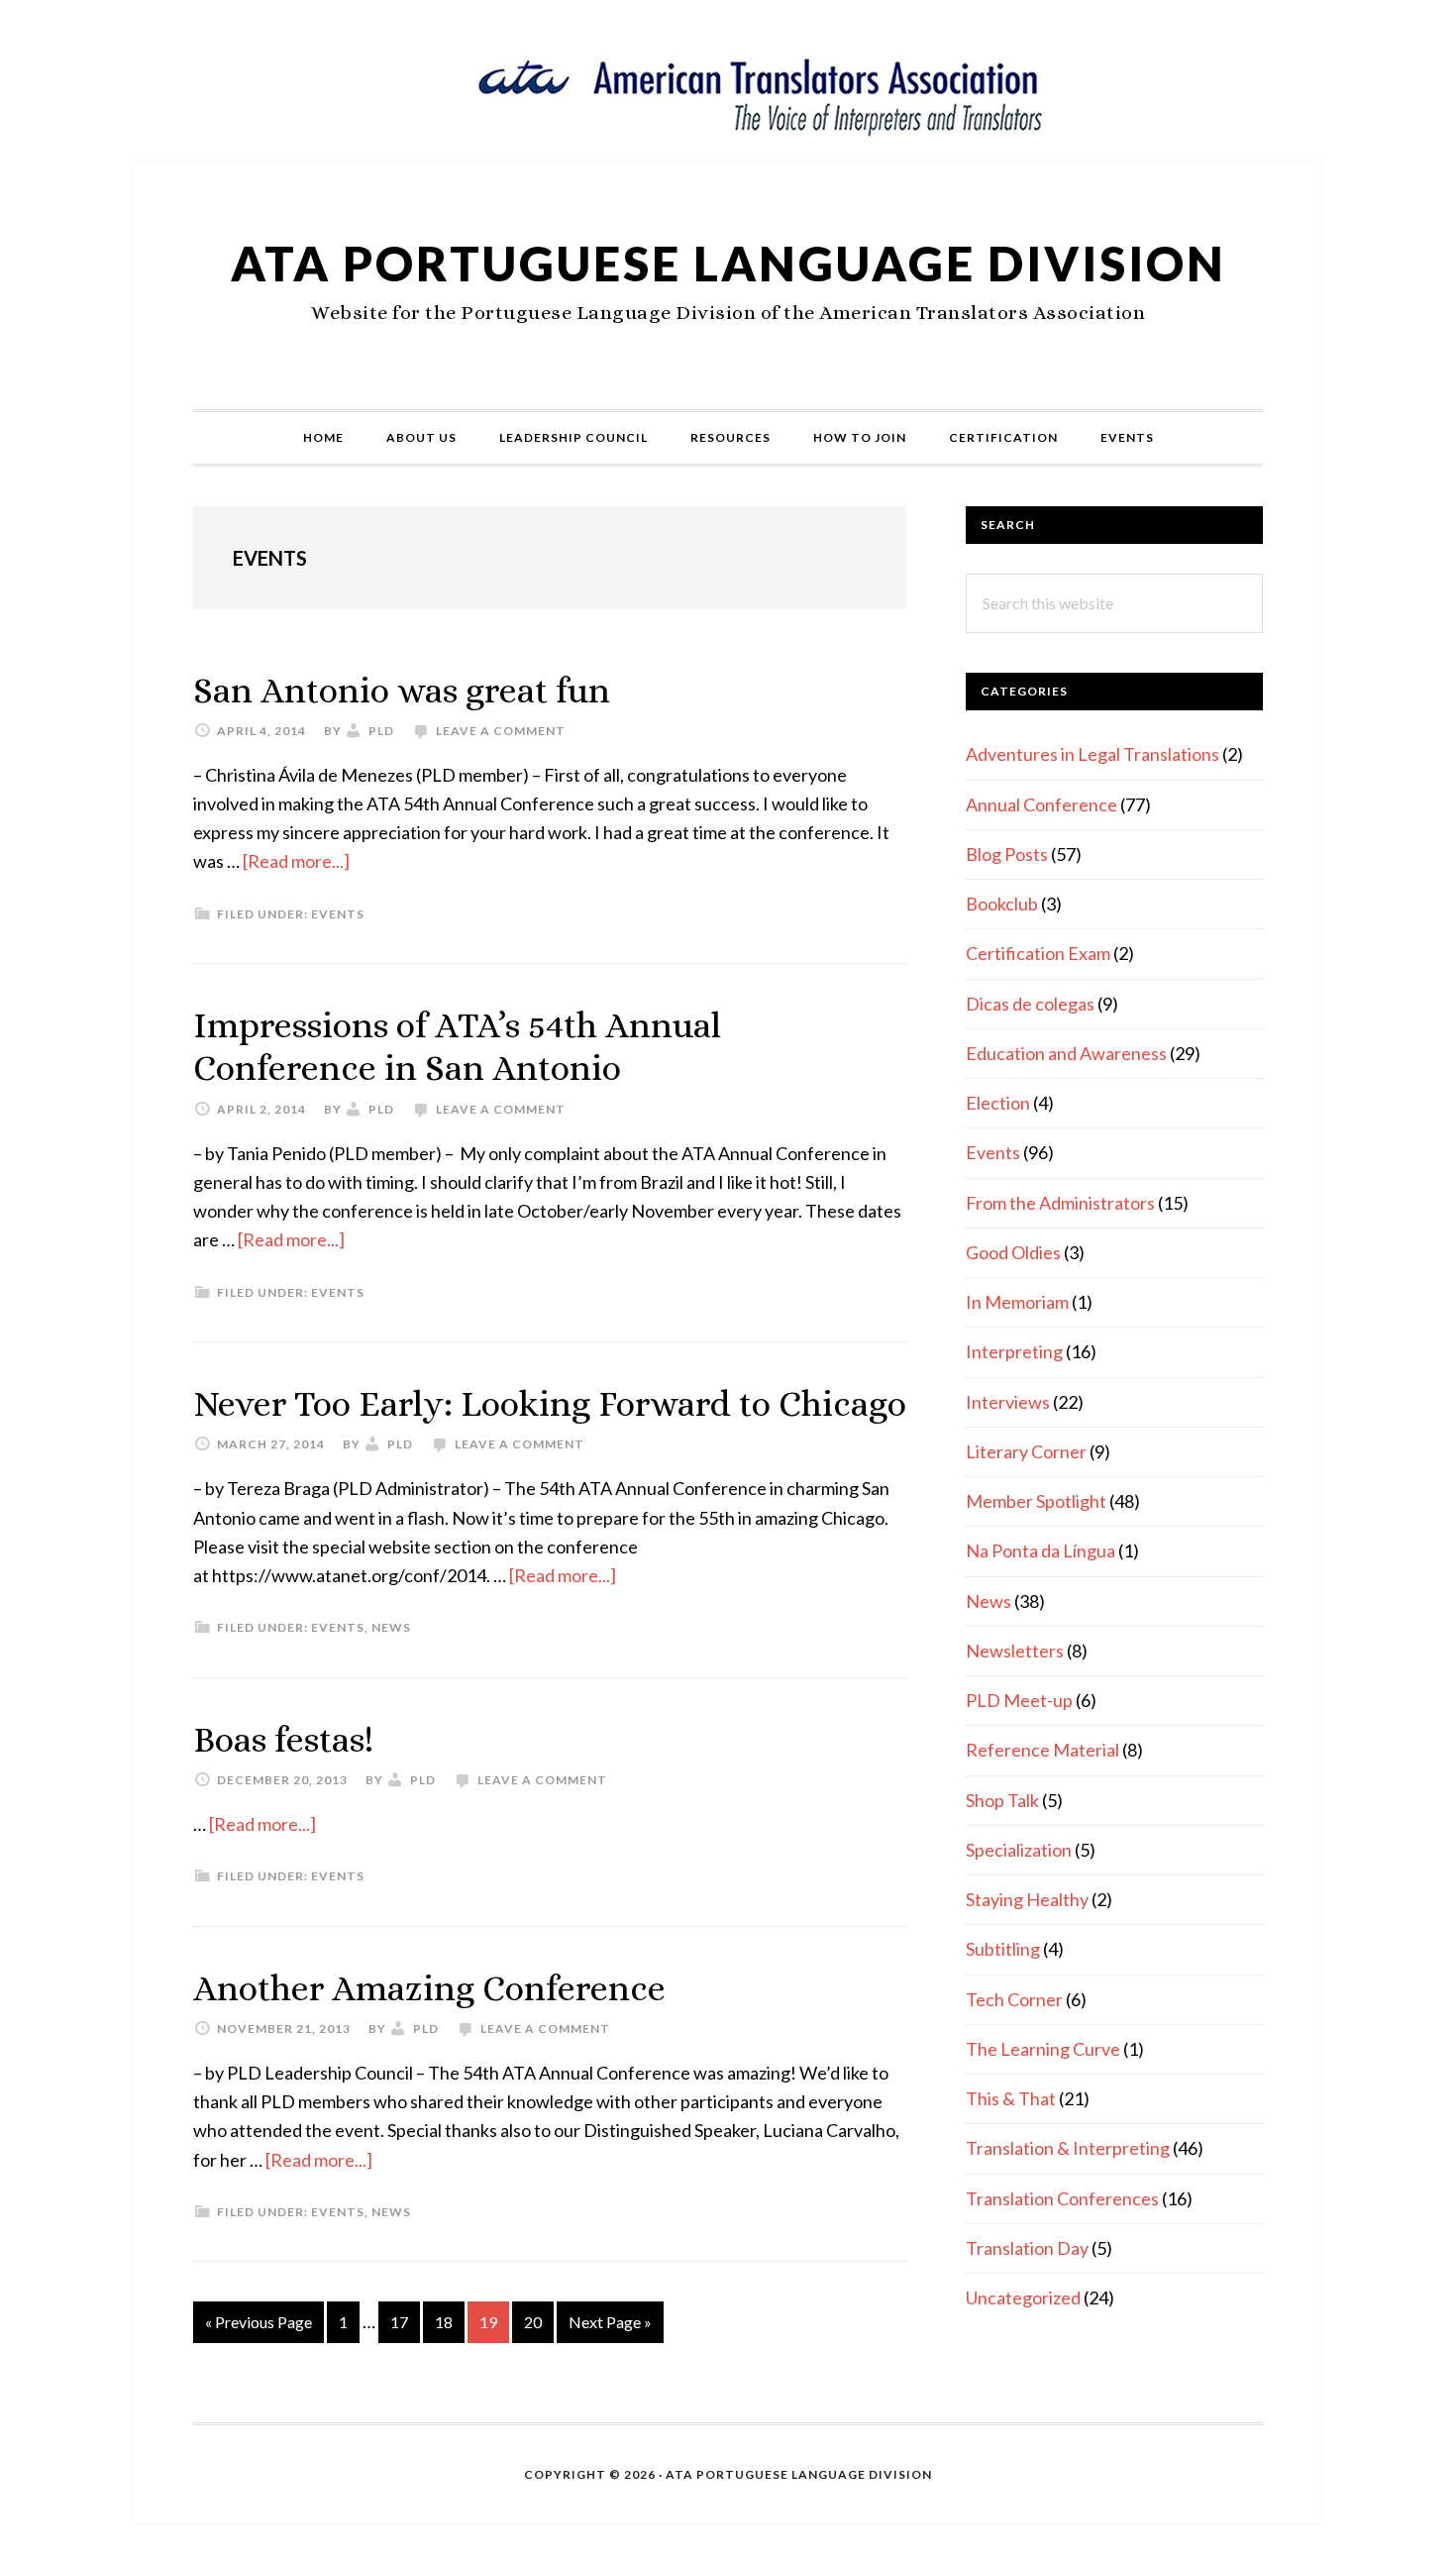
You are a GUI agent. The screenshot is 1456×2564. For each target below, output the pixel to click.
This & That (1011, 2098)
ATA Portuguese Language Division (728, 263)
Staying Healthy (1027, 1899)
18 (449, 2321)
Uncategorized (1023, 2297)
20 (538, 2321)
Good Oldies (1013, 1252)
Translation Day (1027, 2248)
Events (338, 914)
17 (405, 2321)
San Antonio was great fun (402, 690)
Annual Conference (1041, 804)
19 (494, 2321)
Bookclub (1002, 904)
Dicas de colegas (1030, 1004)
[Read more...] (296, 861)
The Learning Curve (1043, 2049)
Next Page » (610, 2327)
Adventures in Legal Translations (1092, 754)
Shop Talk (1002, 1800)
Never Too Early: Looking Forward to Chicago (550, 1403)
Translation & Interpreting (1068, 2148)
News (391, 1627)
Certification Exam (1038, 953)
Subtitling (1003, 1949)
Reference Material (1042, 1750)
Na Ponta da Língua (1040, 1550)
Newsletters (1015, 1651)
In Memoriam (1017, 1302)
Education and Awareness (1066, 1053)
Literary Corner (1026, 1451)
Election (998, 1103)
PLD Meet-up (1019, 1700)
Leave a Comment (501, 731)
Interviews (1008, 1402)
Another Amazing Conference (429, 1988)
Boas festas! (283, 1739)
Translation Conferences (1062, 2198)
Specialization (1019, 1850)
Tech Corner (1014, 1999)
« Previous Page (259, 2327)
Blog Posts (1007, 854)
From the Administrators (1060, 1203)
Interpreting (1014, 1351)
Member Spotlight (1036, 1501)
